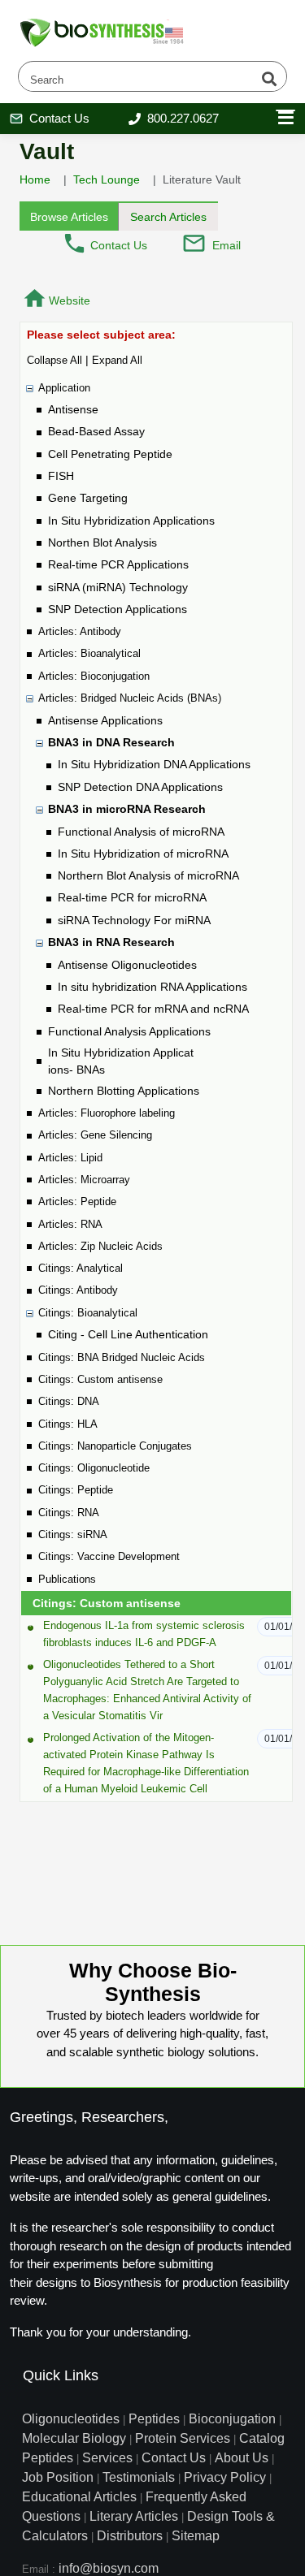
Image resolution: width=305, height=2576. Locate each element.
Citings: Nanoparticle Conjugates (115, 1446)
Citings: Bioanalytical (88, 1313)
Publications (67, 1579)
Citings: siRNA (73, 1534)
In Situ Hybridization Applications (131, 521)
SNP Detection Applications (118, 609)
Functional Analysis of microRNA (141, 832)
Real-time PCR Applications (118, 564)
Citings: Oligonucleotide (94, 1468)
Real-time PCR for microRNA (132, 897)
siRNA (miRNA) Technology (118, 587)
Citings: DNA (69, 1401)
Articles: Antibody (80, 631)
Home (35, 179)
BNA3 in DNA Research (111, 742)
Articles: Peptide (77, 1202)
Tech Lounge (107, 179)
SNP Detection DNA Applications (140, 787)
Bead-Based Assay (96, 431)
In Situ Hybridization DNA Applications (154, 764)
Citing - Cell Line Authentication (128, 1334)
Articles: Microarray (84, 1180)
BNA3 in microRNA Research (127, 809)
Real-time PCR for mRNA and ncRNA (153, 1009)
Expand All (117, 360)
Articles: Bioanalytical (89, 653)
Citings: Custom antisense (100, 1379)
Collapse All (54, 360)
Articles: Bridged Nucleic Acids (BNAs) (130, 698)
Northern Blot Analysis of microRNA (148, 875)
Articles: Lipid (70, 1158)
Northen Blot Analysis (102, 542)
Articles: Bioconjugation (94, 676)
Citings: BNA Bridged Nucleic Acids (122, 1357)
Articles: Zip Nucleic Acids (100, 1246)
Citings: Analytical (81, 1268)
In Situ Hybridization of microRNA (143, 854)
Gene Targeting (88, 498)
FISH (61, 476)
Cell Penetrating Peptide (110, 454)
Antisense (73, 409)
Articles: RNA (70, 1224)
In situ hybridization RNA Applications (152, 987)
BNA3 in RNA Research (111, 942)
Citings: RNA (69, 1513)
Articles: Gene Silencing (95, 1135)
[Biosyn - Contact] (74, 243)
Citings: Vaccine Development (109, 1556)
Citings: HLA (68, 1424)
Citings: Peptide (76, 1490)
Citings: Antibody (78, 1290)
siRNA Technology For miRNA (134, 920)
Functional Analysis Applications (129, 1031)
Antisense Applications (105, 720)
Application (64, 388)
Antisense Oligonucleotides (127, 965)
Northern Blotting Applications (124, 1091)
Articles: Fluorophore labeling (107, 1113)
